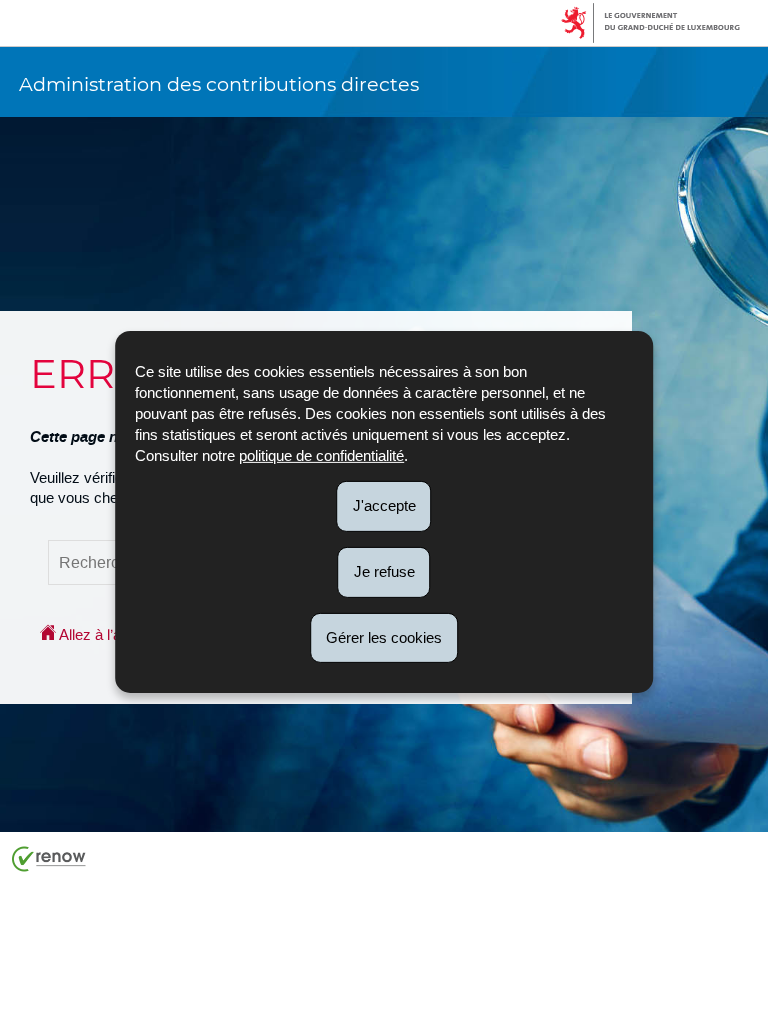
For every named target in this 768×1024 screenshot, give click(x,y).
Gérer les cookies (384, 636)
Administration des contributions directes (219, 84)
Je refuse (384, 571)
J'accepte (384, 505)
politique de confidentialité (321, 455)
